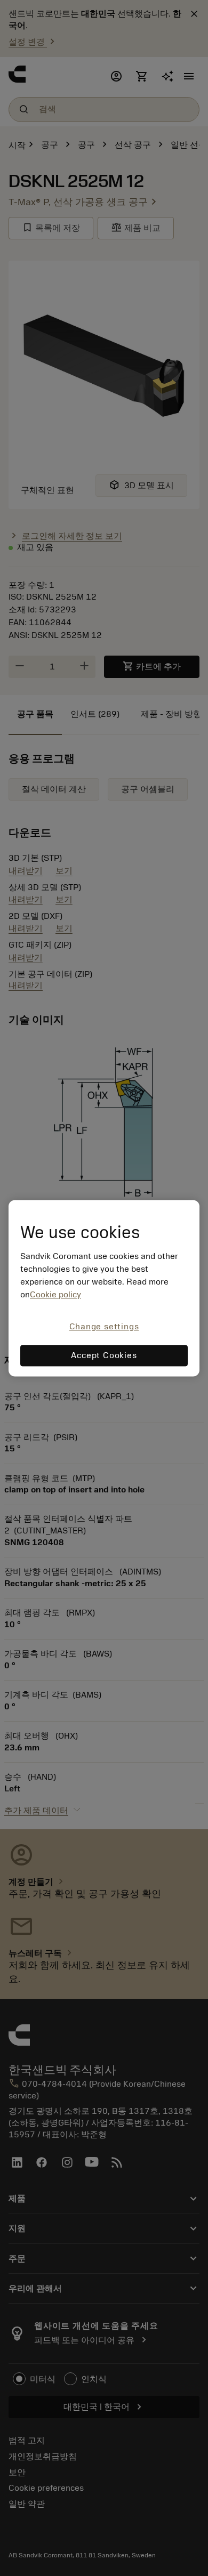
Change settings (104, 1327)
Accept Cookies (104, 1355)
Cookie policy (55, 1295)
